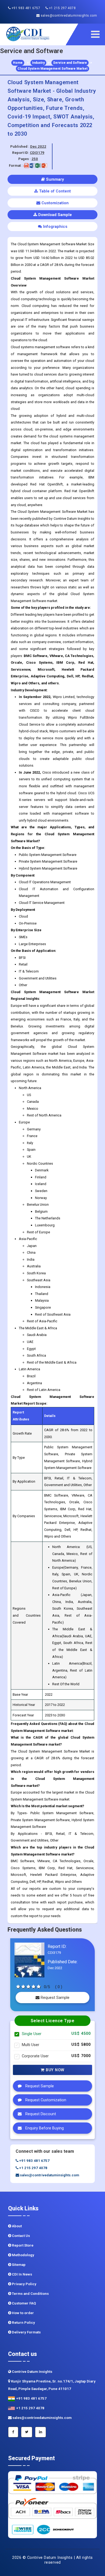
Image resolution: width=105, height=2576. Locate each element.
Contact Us (20, 2236)
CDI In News (22, 2274)
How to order (22, 2313)
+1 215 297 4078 (62, 8)
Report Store (22, 2245)
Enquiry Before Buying (44, 2128)
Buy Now (55, 2070)
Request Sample (55, 1998)
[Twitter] (27, 2432)
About (16, 2226)
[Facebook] (13, 2432)
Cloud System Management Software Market (52, 69)
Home (18, 63)
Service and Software (70, 63)
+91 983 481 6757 (25, 8)
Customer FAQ (24, 2303)
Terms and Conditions (30, 2294)
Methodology (23, 2255)
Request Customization (45, 2100)
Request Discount (40, 2114)
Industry (38, 63)
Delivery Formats (26, 2332)
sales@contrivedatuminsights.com (68, 16)
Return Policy (23, 2323)
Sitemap (18, 2265)
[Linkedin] (41, 2432)
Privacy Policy (24, 2284)
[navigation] (97, 34)
